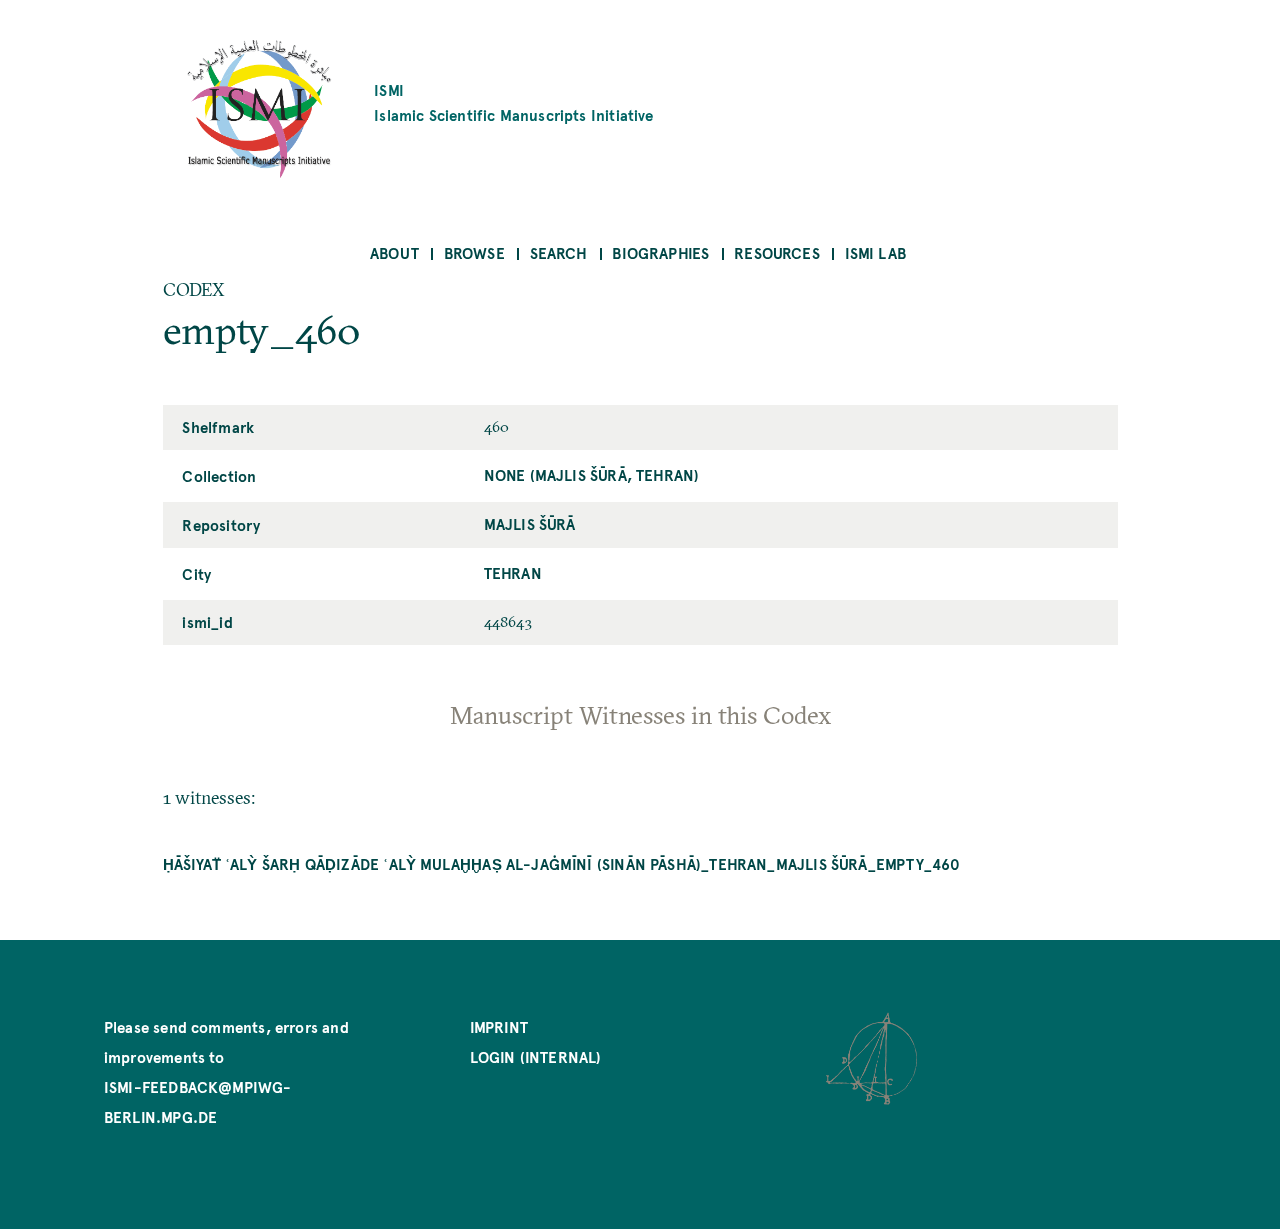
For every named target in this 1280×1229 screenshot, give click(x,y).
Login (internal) (536, 1056)
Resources (777, 252)
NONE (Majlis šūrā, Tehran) (592, 474)
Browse (474, 252)
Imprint (499, 1026)
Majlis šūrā (530, 523)
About (394, 252)
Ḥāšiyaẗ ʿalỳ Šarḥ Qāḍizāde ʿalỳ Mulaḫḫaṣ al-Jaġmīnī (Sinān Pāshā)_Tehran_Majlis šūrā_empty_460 (562, 863)
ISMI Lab (875, 252)
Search (559, 252)
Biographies (660, 252)
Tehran (513, 572)
